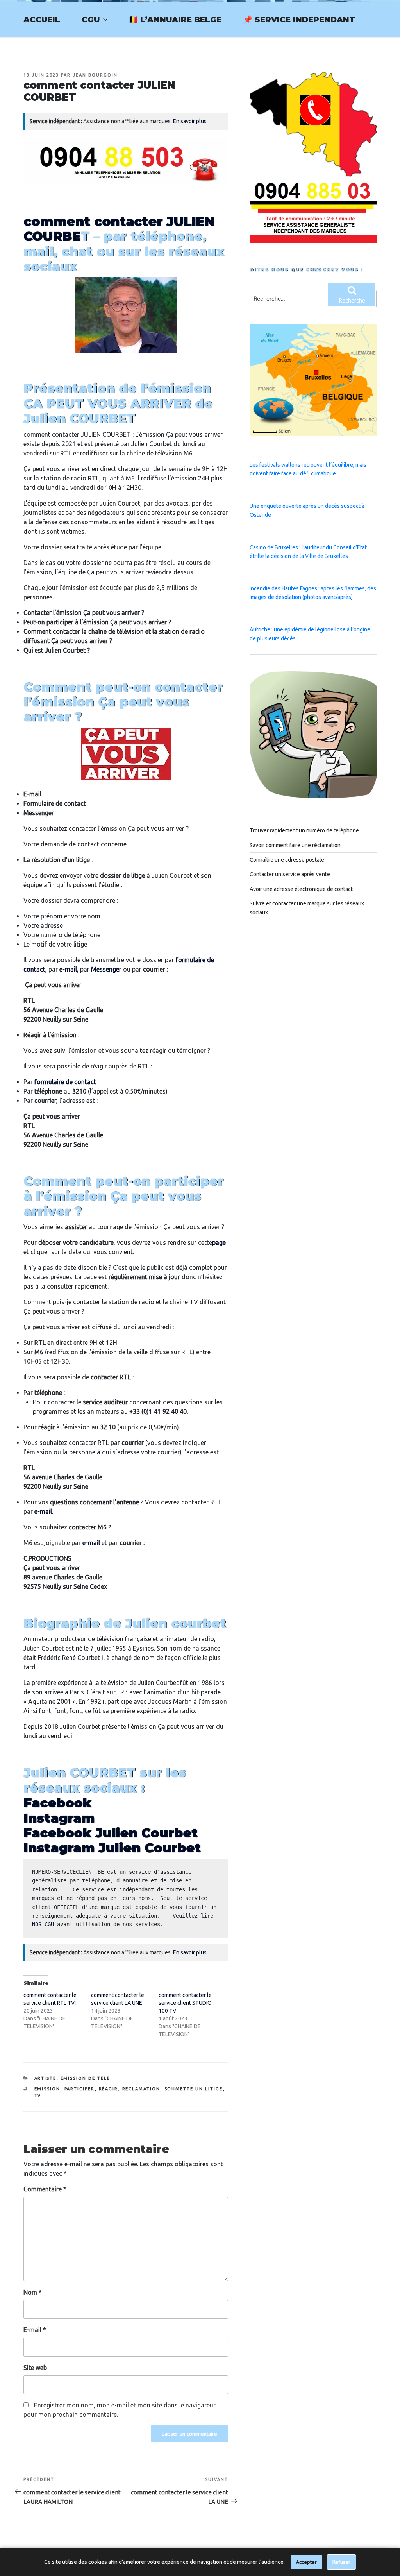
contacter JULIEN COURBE (119, 229)
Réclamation (141, 2089)
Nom (33, 2292)
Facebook (57, 1803)
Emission (47, 2089)
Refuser (341, 2562)
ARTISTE (46, 2078)
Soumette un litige (194, 2089)
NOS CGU (43, 1924)
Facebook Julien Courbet (111, 1833)
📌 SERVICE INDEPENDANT (299, 20)
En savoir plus (190, 121)
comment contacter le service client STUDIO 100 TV (185, 2003)
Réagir (109, 2089)
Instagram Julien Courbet (112, 1848)
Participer (80, 2089)
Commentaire (45, 2189)
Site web (35, 2368)
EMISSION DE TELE (86, 2078)
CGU (91, 20)
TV (38, 2096)
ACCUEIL (42, 20)
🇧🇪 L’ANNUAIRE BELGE (175, 20)
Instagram (59, 1818)
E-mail (35, 2330)
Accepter (306, 2562)
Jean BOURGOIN (95, 75)
